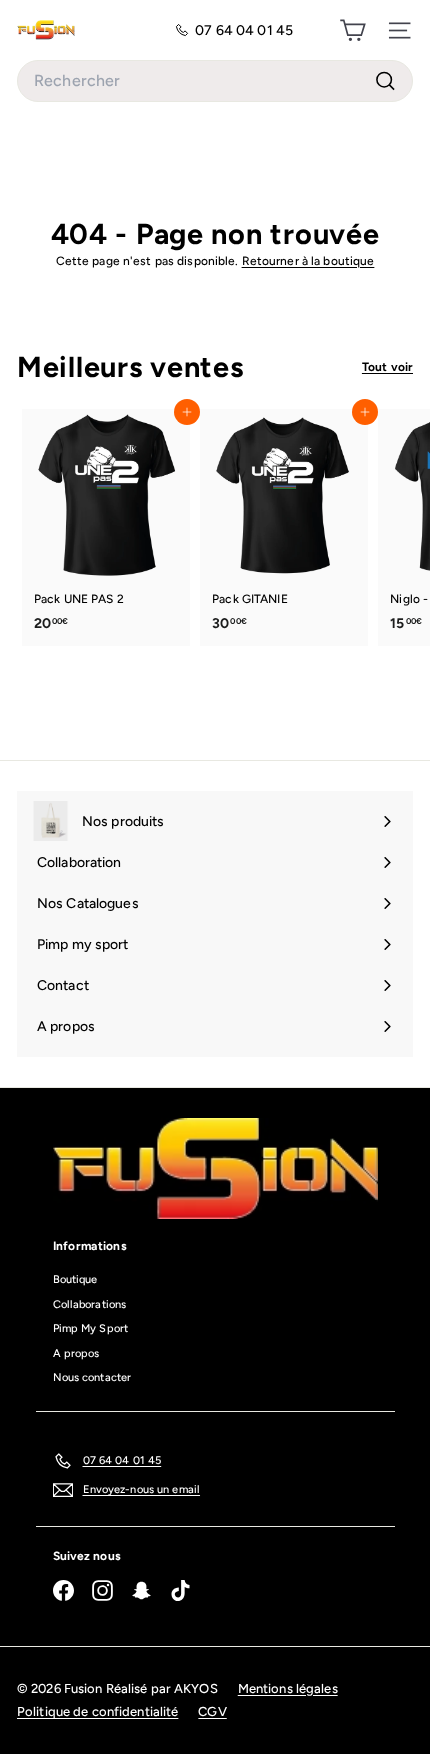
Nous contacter (92, 1377)
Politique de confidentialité (97, 1711)
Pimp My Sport (91, 1328)
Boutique (75, 1279)
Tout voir (387, 367)
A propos (76, 1353)
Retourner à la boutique (308, 261)
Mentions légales (288, 1688)
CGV (212, 1711)
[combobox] (215, 81)
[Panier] (352, 30)
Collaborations (90, 1304)
